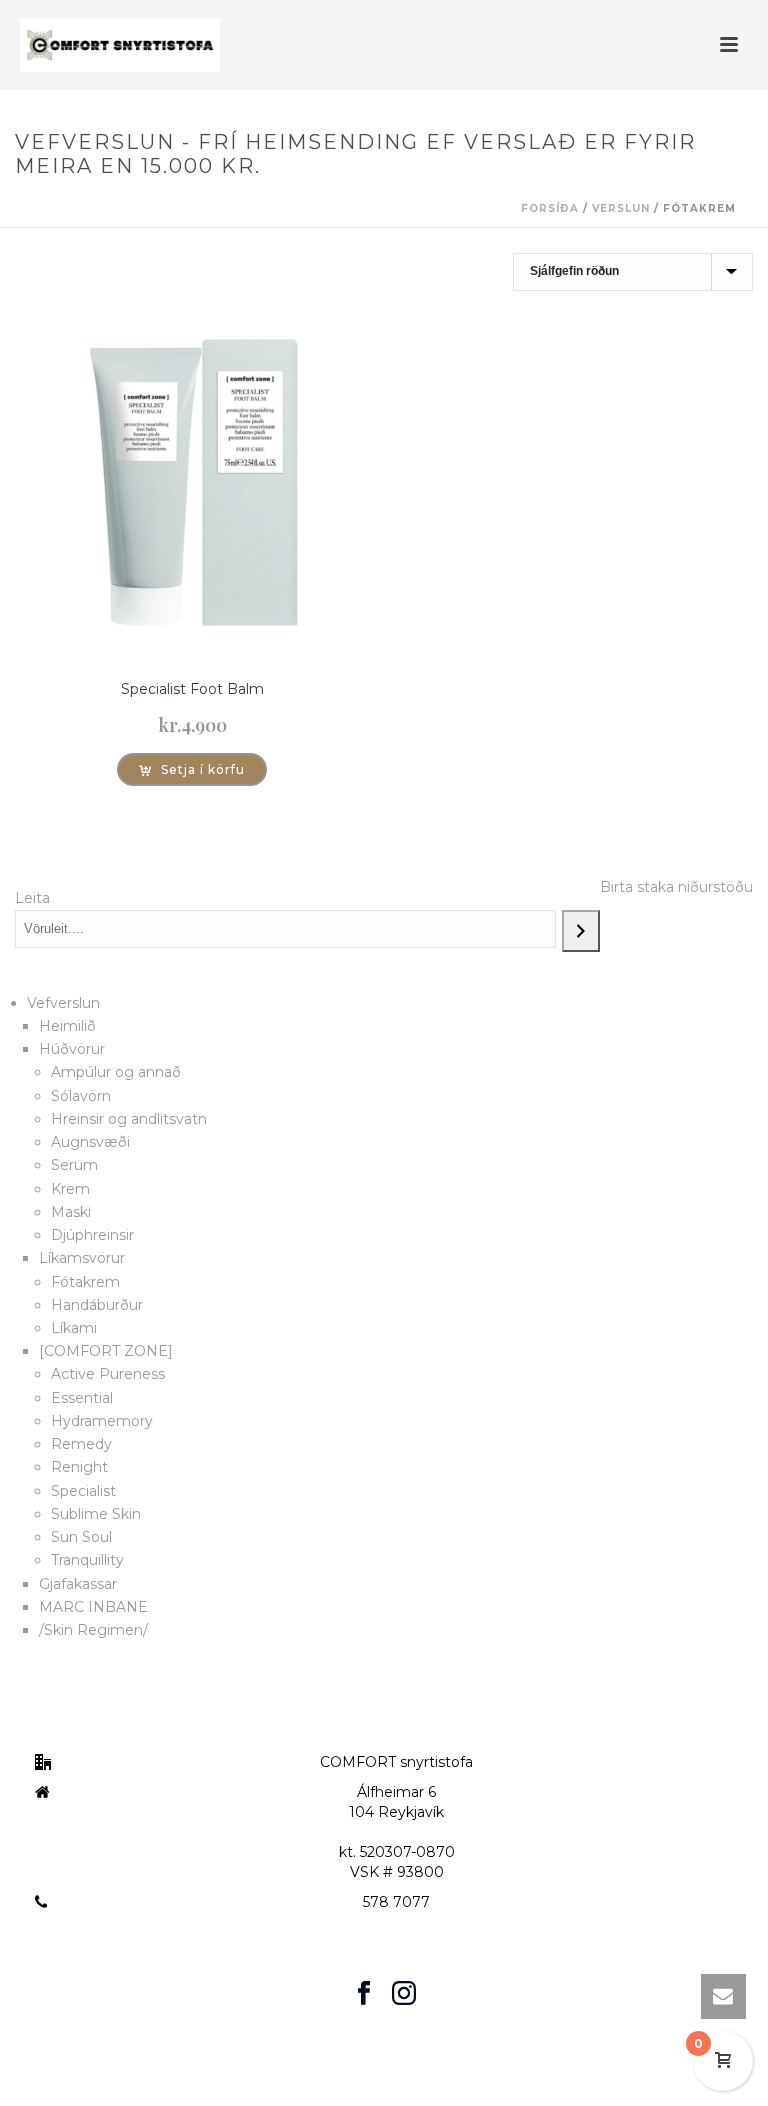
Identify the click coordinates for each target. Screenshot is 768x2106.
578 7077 (396, 1902)
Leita (32, 898)
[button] (192, 769)
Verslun (621, 208)
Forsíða (550, 208)
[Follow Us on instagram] (404, 1994)
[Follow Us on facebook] (364, 1994)
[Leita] (581, 930)
